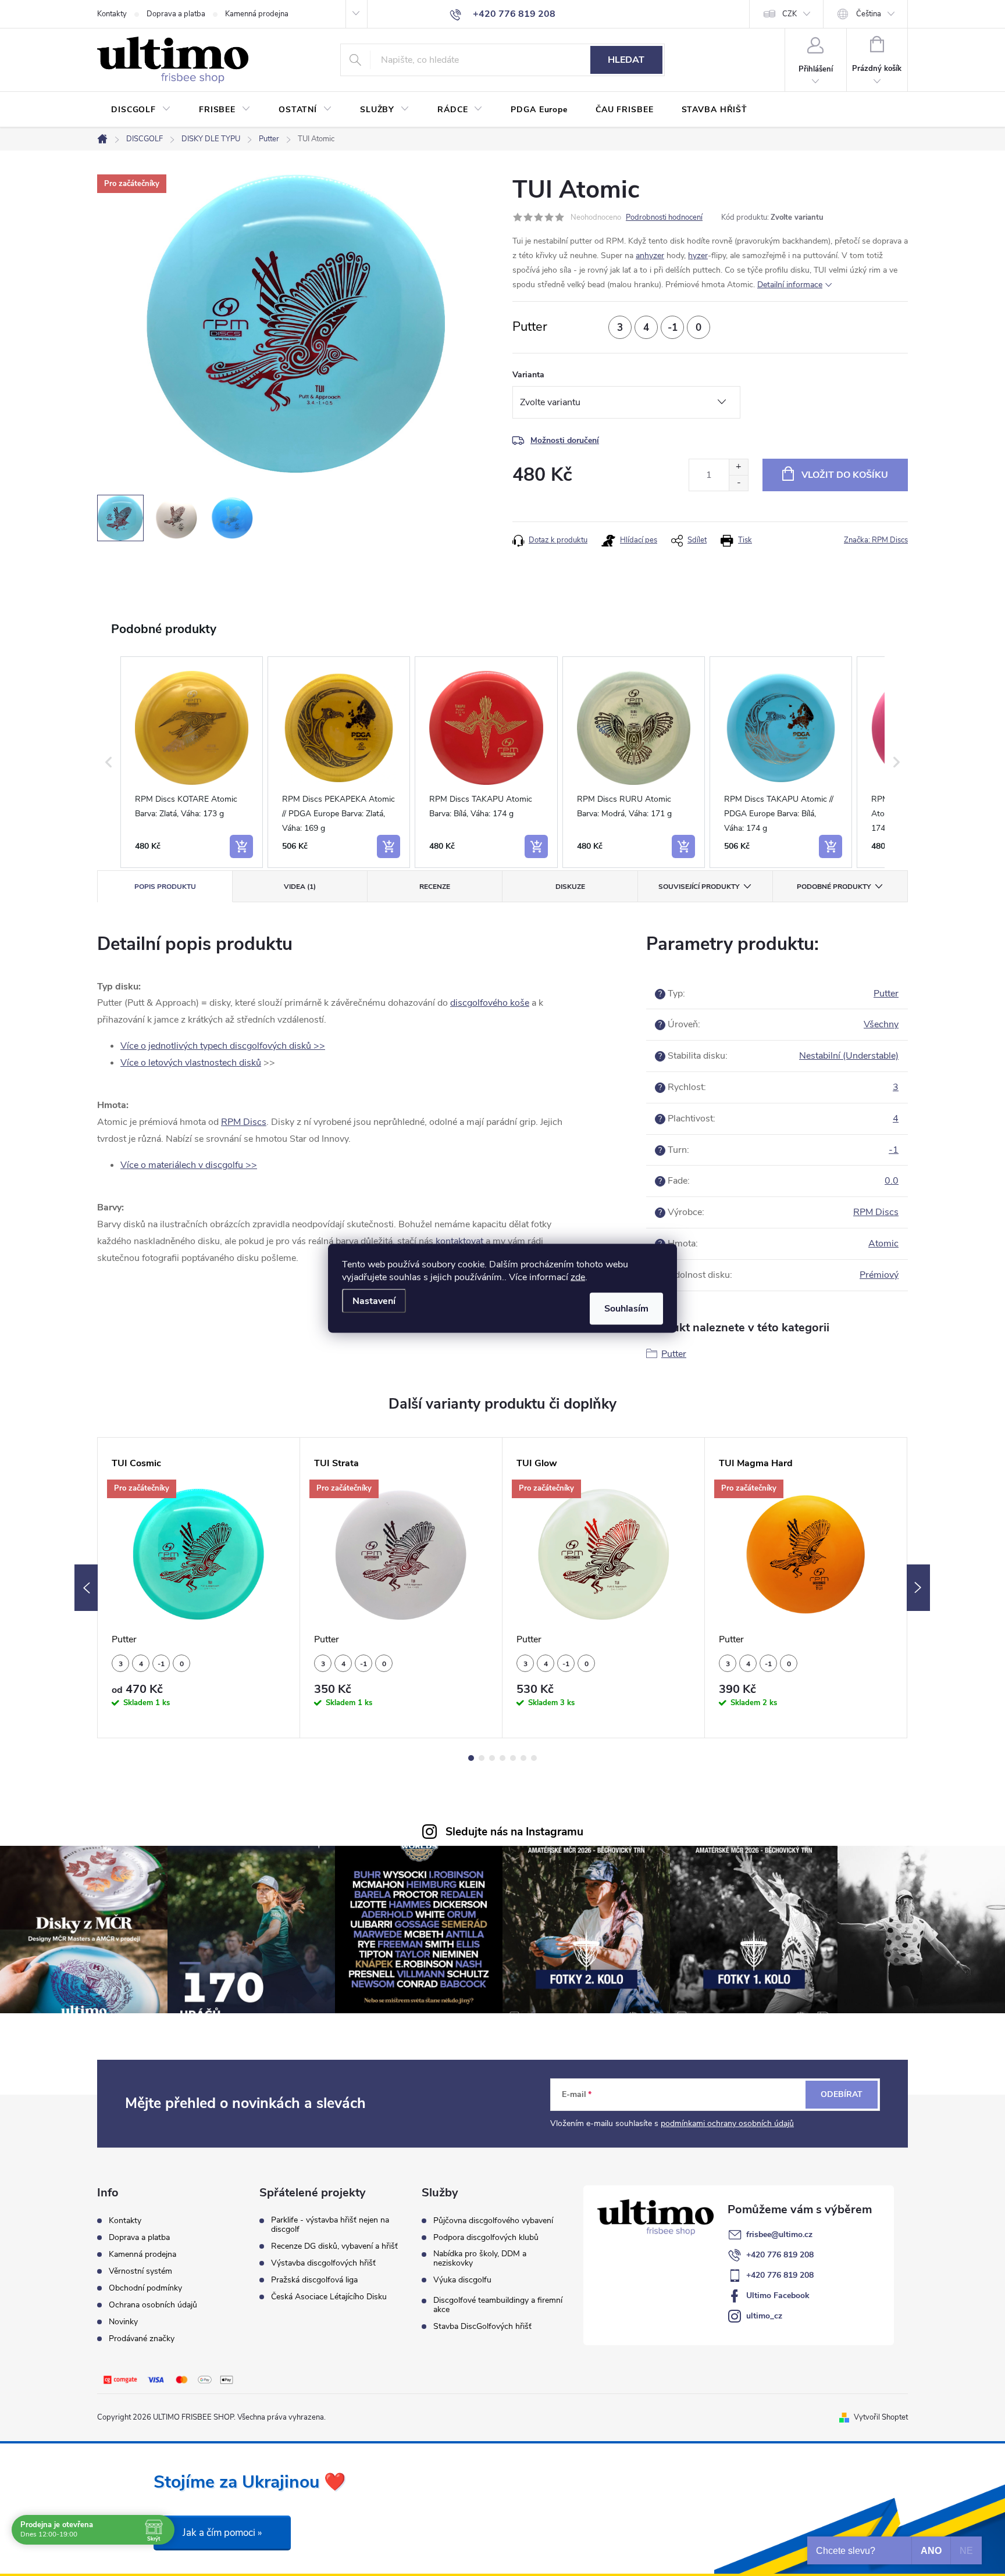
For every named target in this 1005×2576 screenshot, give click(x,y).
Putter (886, 994)
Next (918, 1588)
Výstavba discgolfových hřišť (323, 2263)
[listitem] (192, 762)
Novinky (123, 2322)
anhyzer (650, 256)
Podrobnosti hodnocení (664, 217)
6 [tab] (523, 1758)
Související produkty (699, 887)
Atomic (883, 1244)
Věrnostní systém (140, 2271)
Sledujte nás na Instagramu (514, 1832)
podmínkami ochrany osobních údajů (727, 2123)
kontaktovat (459, 1241)
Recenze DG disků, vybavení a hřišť (334, 2246)
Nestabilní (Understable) (849, 1056)
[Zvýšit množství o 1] (738, 467)
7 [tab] (534, 1758)
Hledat (626, 60)
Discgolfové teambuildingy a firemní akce (498, 2305)
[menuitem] (141, 110)
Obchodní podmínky (145, 2288)
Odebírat (842, 2094)
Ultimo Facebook (778, 2295)
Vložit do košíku (845, 475)
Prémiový (879, 1275)
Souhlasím (626, 1308)
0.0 (892, 1181)
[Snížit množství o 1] (738, 483)
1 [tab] (471, 1758)
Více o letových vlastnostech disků (191, 1063)
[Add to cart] (241, 846)
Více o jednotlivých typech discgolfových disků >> (223, 1046)
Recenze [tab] (435, 887)
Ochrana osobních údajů (153, 2305)
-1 (894, 1150)
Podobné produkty (834, 887)
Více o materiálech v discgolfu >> (189, 1165)
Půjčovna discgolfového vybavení (493, 2221)
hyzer (698, 256)
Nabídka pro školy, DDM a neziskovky (480, 2259)
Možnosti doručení (565, 440)
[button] (109, 762)
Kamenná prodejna (257, 14)
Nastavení (374, 1300)
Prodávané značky (142, 2339)
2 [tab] (482, 1758)
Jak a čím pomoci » (222, 2533)
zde (578, 1277)
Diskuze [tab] (570, 887)
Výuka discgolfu (462, 2280)
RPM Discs (244, 1122)
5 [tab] (513, 1758)
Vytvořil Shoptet (881, 2417)
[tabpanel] (199, 1588)
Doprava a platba (176, 14)
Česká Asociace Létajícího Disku (329, 2297)
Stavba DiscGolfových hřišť (482, 2327)
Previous (86, 1588)
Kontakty (112, 14)
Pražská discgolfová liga (314, 2280)
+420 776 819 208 (780, 2255)
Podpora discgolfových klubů (486, 2238)
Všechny (881, 1024)
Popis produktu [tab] (165, 887)
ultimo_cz (764, 2316)
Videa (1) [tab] (300, 887)
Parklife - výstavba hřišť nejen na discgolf (330, 2225)
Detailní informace (790, 285)
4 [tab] (502, 1758)
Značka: (876, 540)
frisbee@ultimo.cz (779, 2234)
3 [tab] (492, 1758)
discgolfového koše (490, 1003)
